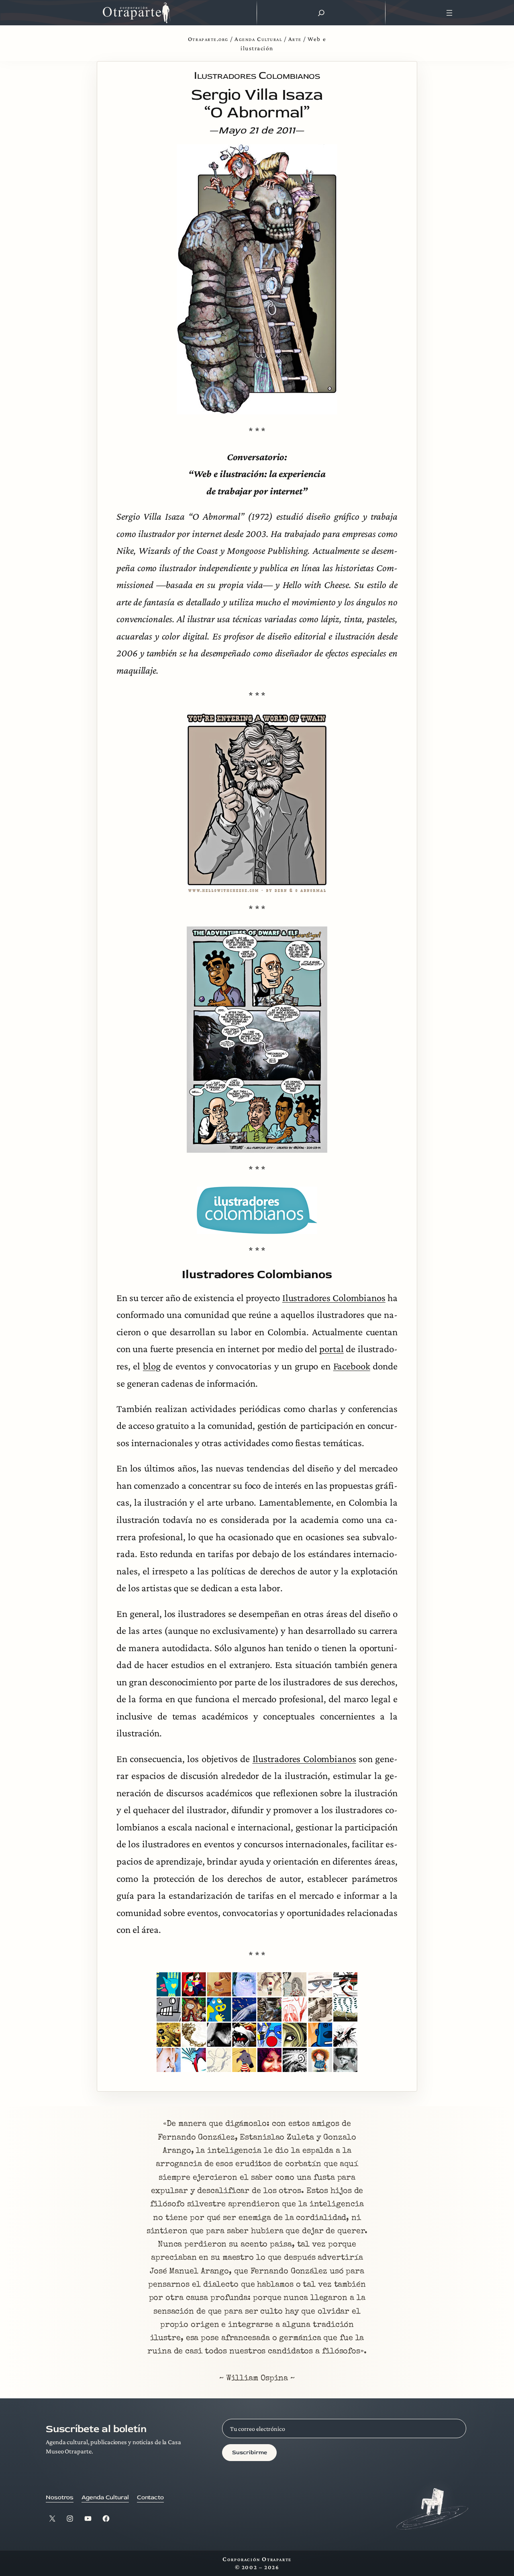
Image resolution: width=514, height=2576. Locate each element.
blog (152, 1366)
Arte (295, 39)
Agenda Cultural (258, 39)
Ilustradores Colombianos (334, 1298)
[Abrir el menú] (450, 13)
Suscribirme (250, 2452)
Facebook (352, 1366)
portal (331, 1349)
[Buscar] (321, 13)
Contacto (150, 2497)
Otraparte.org (208, 39)
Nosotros (60, 2497)
